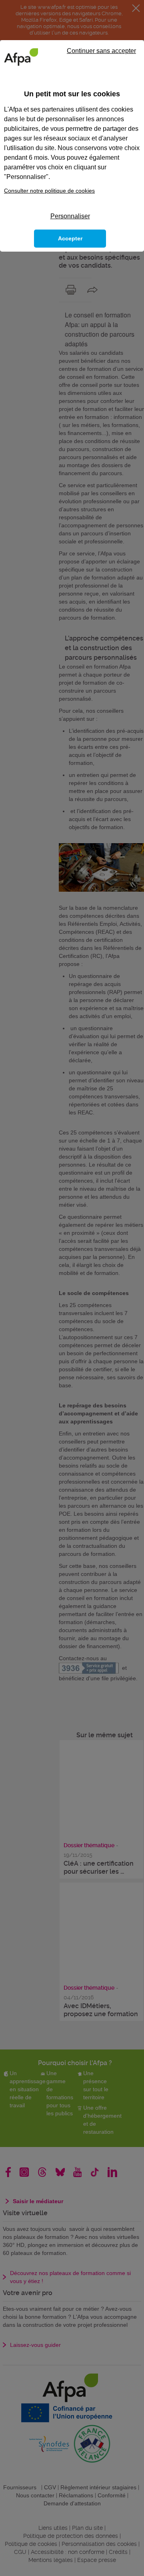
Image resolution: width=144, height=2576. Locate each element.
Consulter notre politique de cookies (49, 191)
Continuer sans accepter (101, 51)
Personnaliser (70, 216)
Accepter (70, 238)
